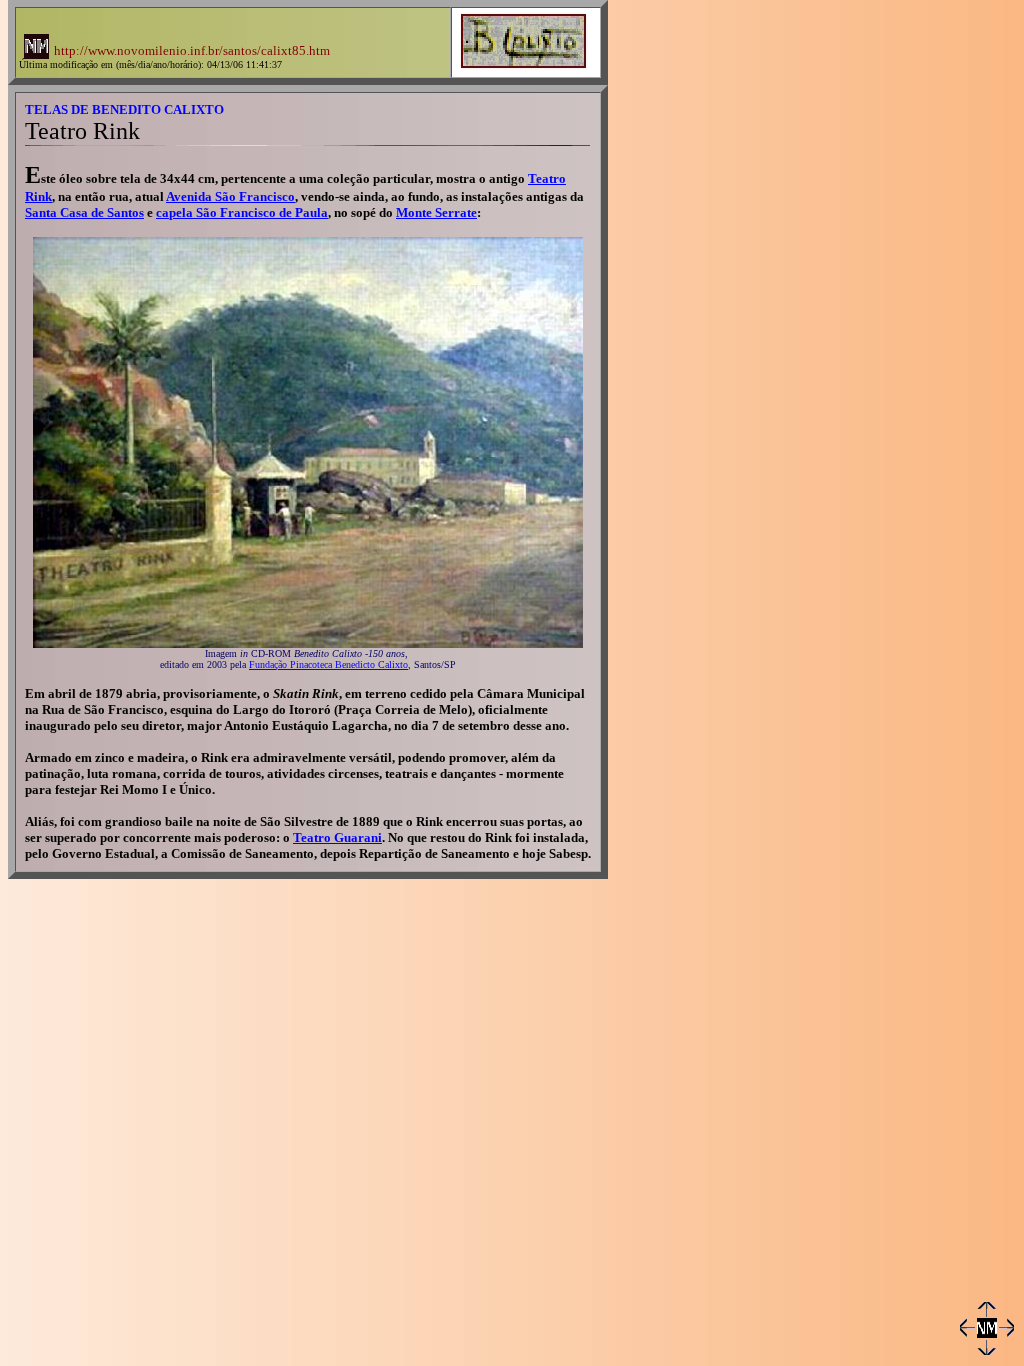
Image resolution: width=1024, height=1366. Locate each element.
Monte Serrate (436, 212)
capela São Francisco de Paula (242, 212)
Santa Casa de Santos (84, 212)
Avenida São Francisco (230, 196)
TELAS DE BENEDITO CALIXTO (124, 109)
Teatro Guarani (337, 837)
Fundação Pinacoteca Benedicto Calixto (328, 664)
